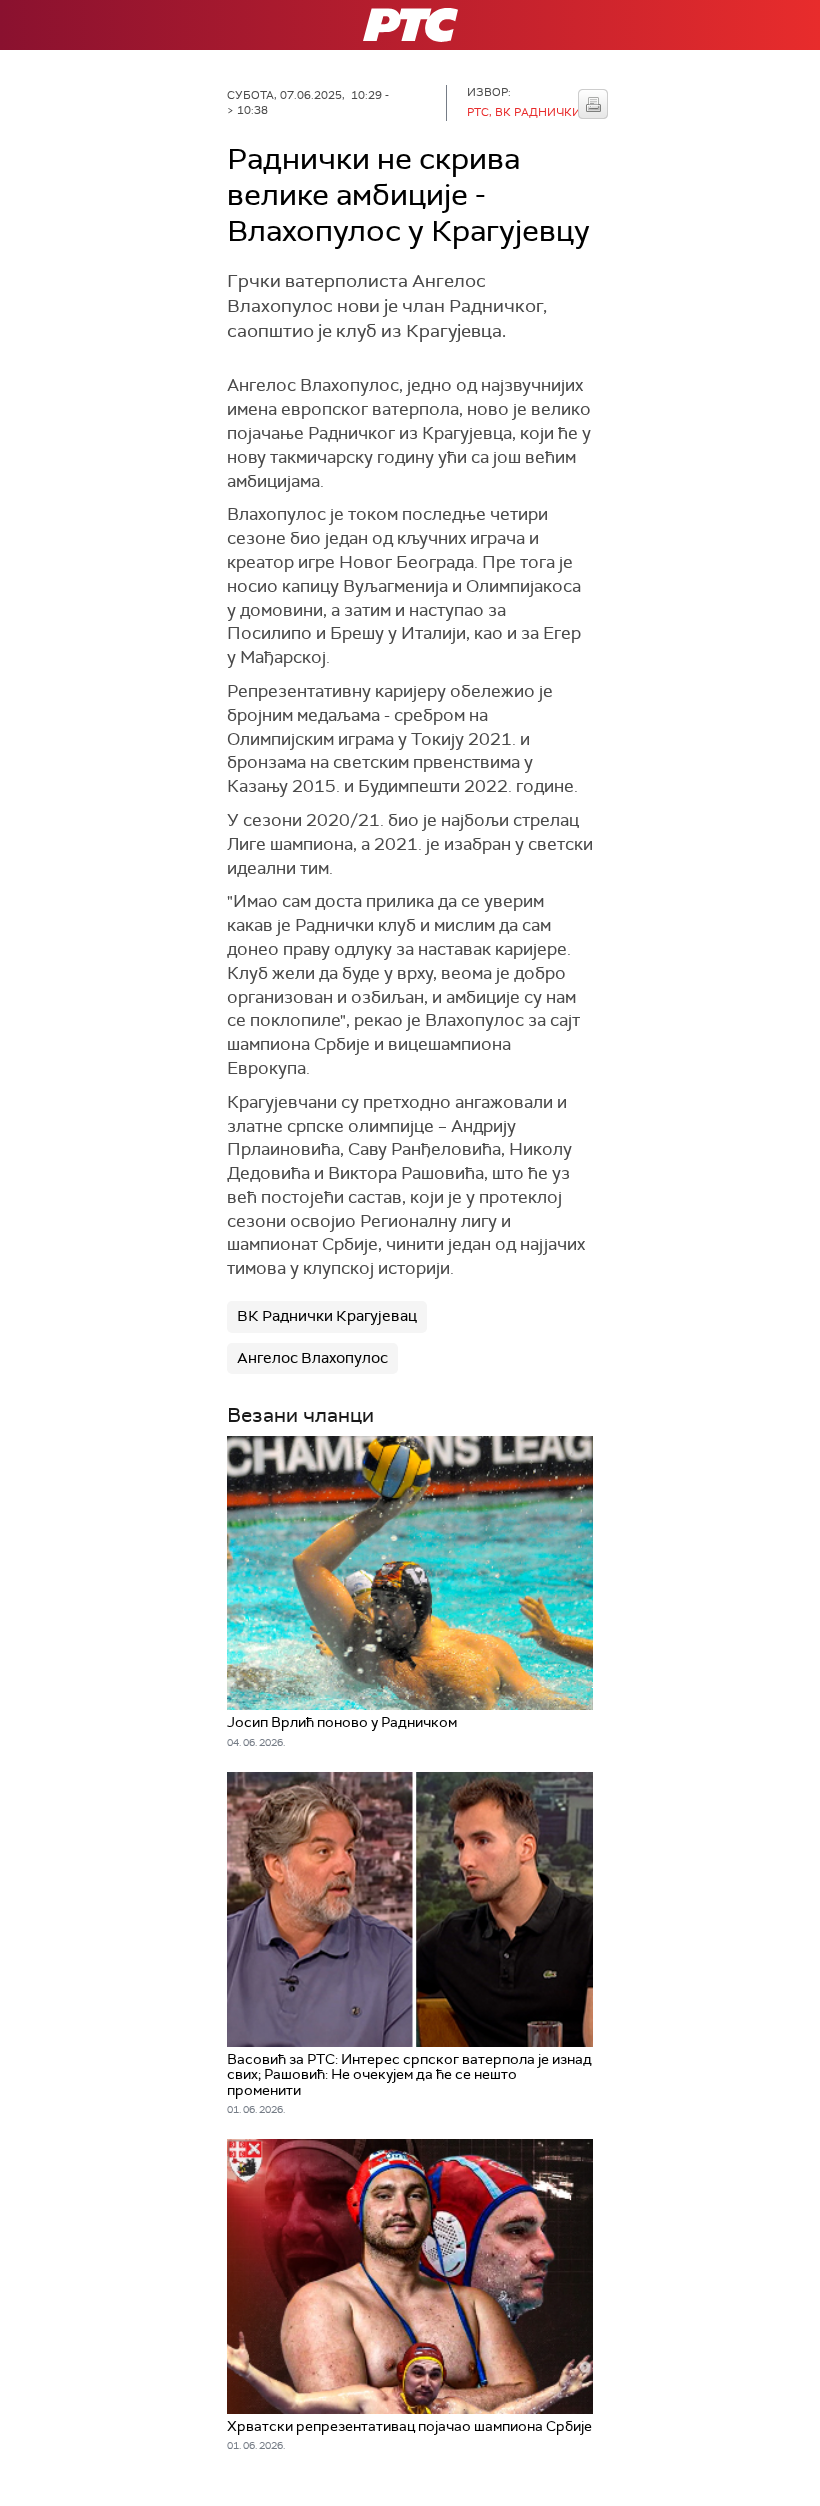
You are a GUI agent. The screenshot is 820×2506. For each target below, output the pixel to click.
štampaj (593, 104)
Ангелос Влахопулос (312, 1358)
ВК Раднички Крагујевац (327, 1316)
